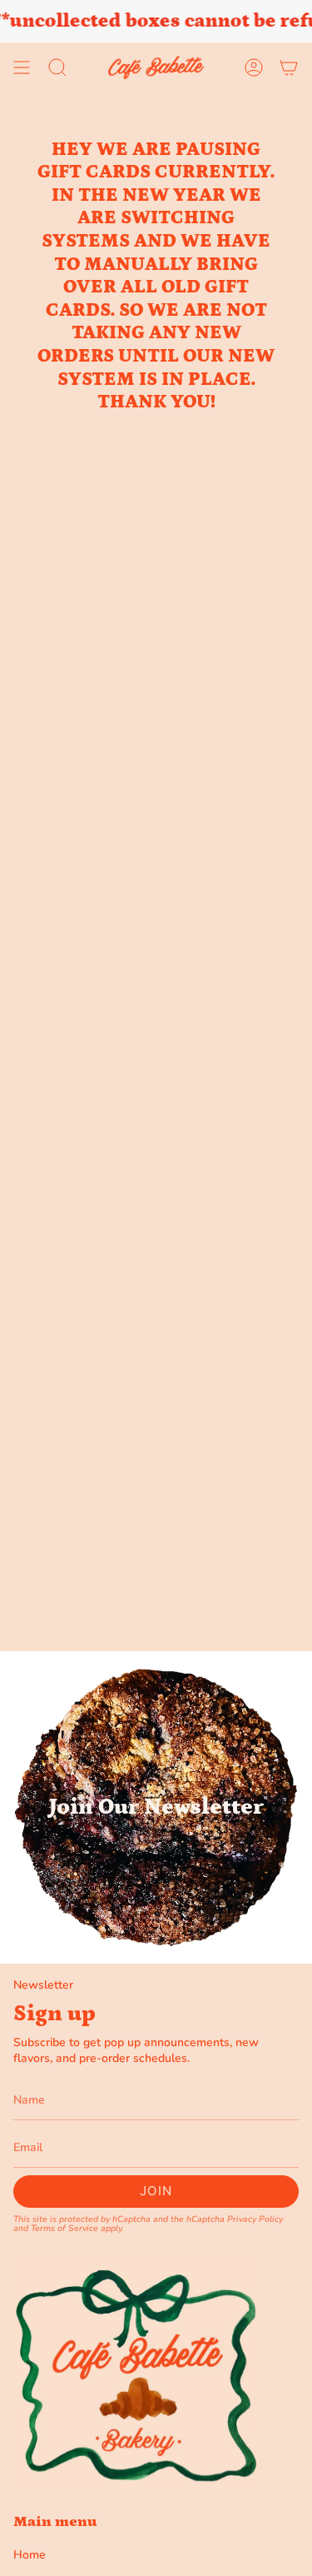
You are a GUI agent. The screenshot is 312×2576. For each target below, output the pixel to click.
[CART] (289, 67)
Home (30, 2555)
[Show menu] (22, 67)
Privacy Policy (255, 2219)
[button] (57, 67)
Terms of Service (64, 2228)
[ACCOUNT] (254, 67)
